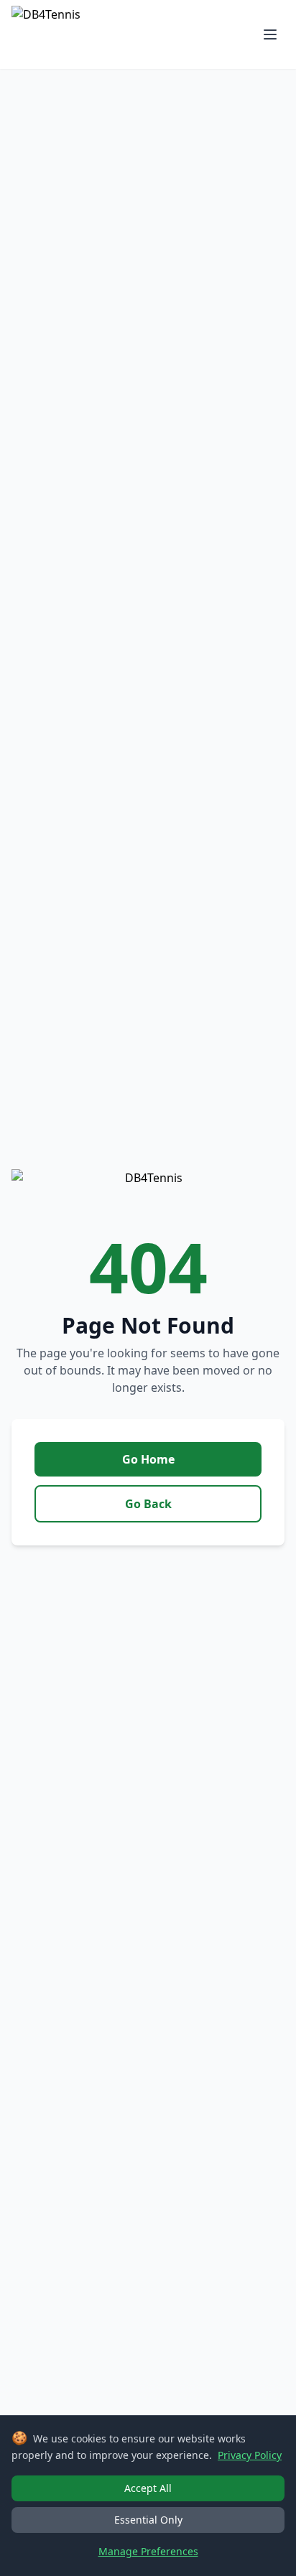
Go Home (148, 1459)
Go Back (148, 1504)
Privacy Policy (250, 2455)
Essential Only (148, 2520)
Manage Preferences (148, 2551)
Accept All (148, 2488)
